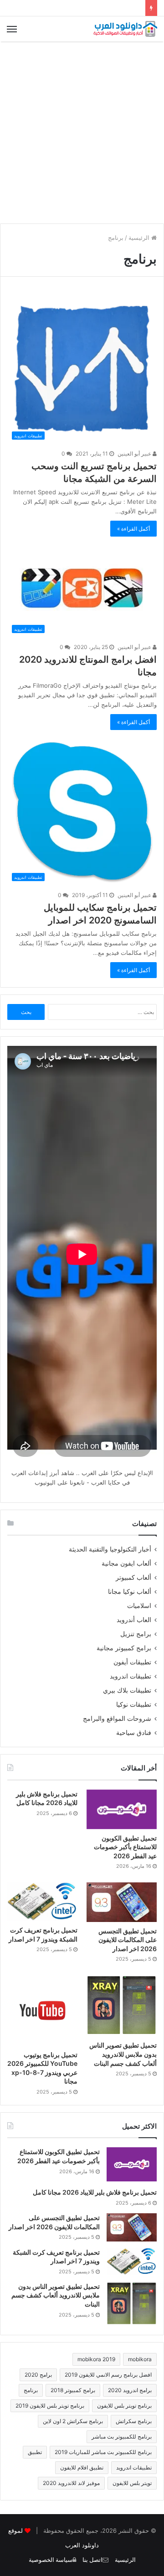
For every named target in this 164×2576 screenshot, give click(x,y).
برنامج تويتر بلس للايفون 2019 (50, 2406)
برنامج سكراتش (134, 2421)
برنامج (31, 2390)
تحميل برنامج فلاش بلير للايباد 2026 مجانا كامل (95, 2192)
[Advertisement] (82, 132)
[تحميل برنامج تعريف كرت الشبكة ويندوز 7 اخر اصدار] (42, 1902)
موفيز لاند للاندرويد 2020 (71, 2483)
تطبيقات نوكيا (134, 1704)
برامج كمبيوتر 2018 (73, 2390)
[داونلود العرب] (125, 29)
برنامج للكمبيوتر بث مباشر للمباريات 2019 (103, 2452)
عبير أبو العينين (135, 454)
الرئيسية (140, 238)
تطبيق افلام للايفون (82, 2467)
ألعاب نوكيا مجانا (130, 1592)
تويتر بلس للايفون (132, 2483)
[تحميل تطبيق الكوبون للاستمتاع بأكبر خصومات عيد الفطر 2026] (122, 1809)
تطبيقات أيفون (132, 1662)
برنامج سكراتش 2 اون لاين (73, 2421)
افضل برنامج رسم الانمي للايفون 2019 (108, 2375)
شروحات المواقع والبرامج (117, 1719)
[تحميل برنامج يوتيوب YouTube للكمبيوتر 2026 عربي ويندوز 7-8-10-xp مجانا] (42, 2010)
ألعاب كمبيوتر (133, 1577)
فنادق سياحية (134, 1733)
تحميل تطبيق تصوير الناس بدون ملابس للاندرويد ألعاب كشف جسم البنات (123, 2054)
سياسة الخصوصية (51, 2560)
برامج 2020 (38, 2375)
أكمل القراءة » (133, 529)
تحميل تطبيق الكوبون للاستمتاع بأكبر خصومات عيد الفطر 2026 (125, 1847)
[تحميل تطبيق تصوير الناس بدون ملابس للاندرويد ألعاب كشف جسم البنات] (122, 2006)
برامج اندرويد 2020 (130, 2390)
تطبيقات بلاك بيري (127, 1690)
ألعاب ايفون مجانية (126, 1563)
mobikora (140, 2359)
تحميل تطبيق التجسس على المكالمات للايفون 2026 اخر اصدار (128, 1940)
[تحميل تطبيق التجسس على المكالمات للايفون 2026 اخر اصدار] (122, 1902)
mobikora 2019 (96, 2359)
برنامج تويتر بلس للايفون (124, 2406)
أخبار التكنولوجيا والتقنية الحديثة (110, 1549)
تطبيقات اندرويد (131, 1676)
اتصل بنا (92, 2560)
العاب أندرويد (134, 1620)
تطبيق (35, 2452)
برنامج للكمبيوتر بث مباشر (122, 2437)
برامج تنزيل (136, 1634)
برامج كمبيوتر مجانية (124, 1648)
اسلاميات (139, 1606)
